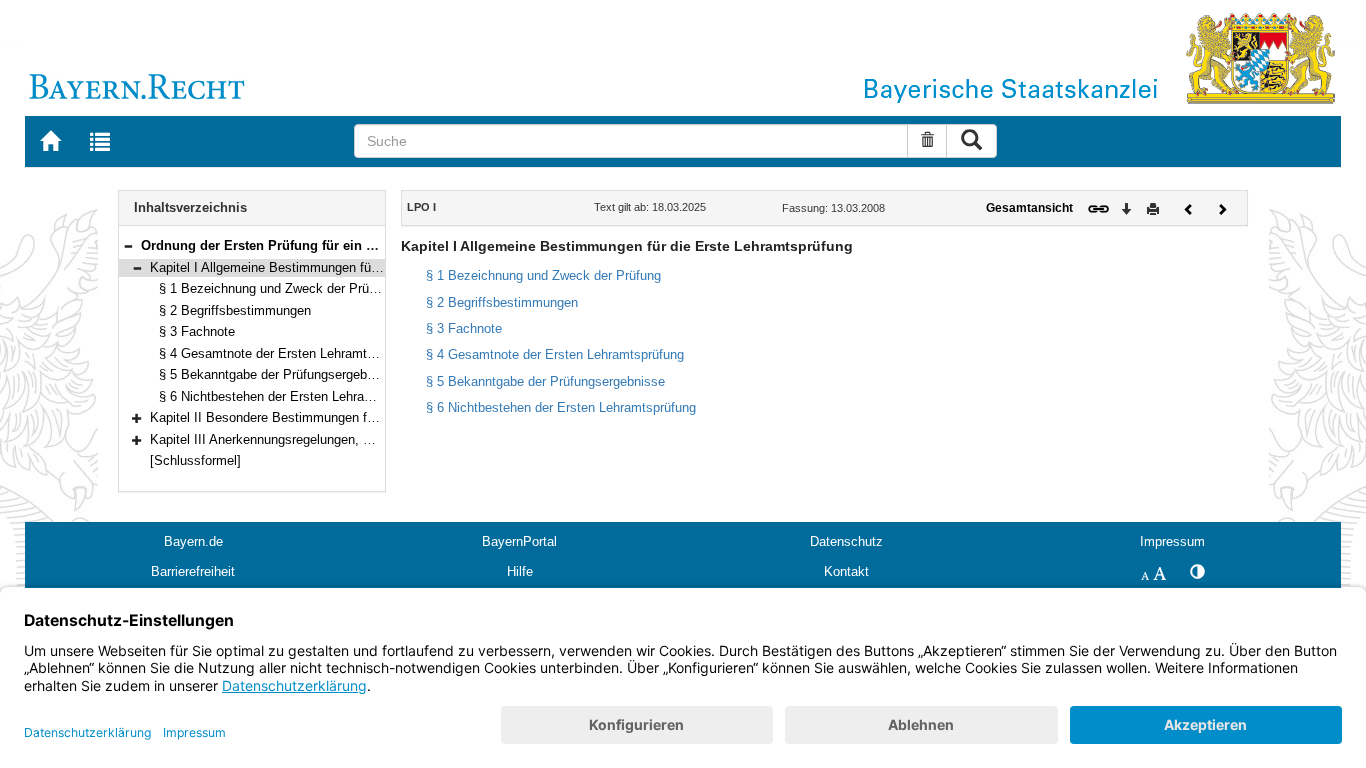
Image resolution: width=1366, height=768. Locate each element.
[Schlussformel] (195, 460)
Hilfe (520, 571)
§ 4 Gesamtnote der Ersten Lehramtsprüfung (288, 353)
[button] (128, 245)
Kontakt (846, 571)
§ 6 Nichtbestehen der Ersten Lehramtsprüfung (294, 396)
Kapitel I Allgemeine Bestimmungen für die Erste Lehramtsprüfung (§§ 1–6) (366, 267)
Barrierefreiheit (193, 571)
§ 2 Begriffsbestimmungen (235, 310)
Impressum (1172, 541)
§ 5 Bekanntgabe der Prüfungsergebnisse (278, 374)
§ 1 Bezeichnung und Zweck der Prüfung (276, 288)
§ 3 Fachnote (197, 331)
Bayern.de (193, 541)
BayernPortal (519, 541)
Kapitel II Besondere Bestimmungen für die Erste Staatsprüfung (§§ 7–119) (366, 417)
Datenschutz (846, 541)
